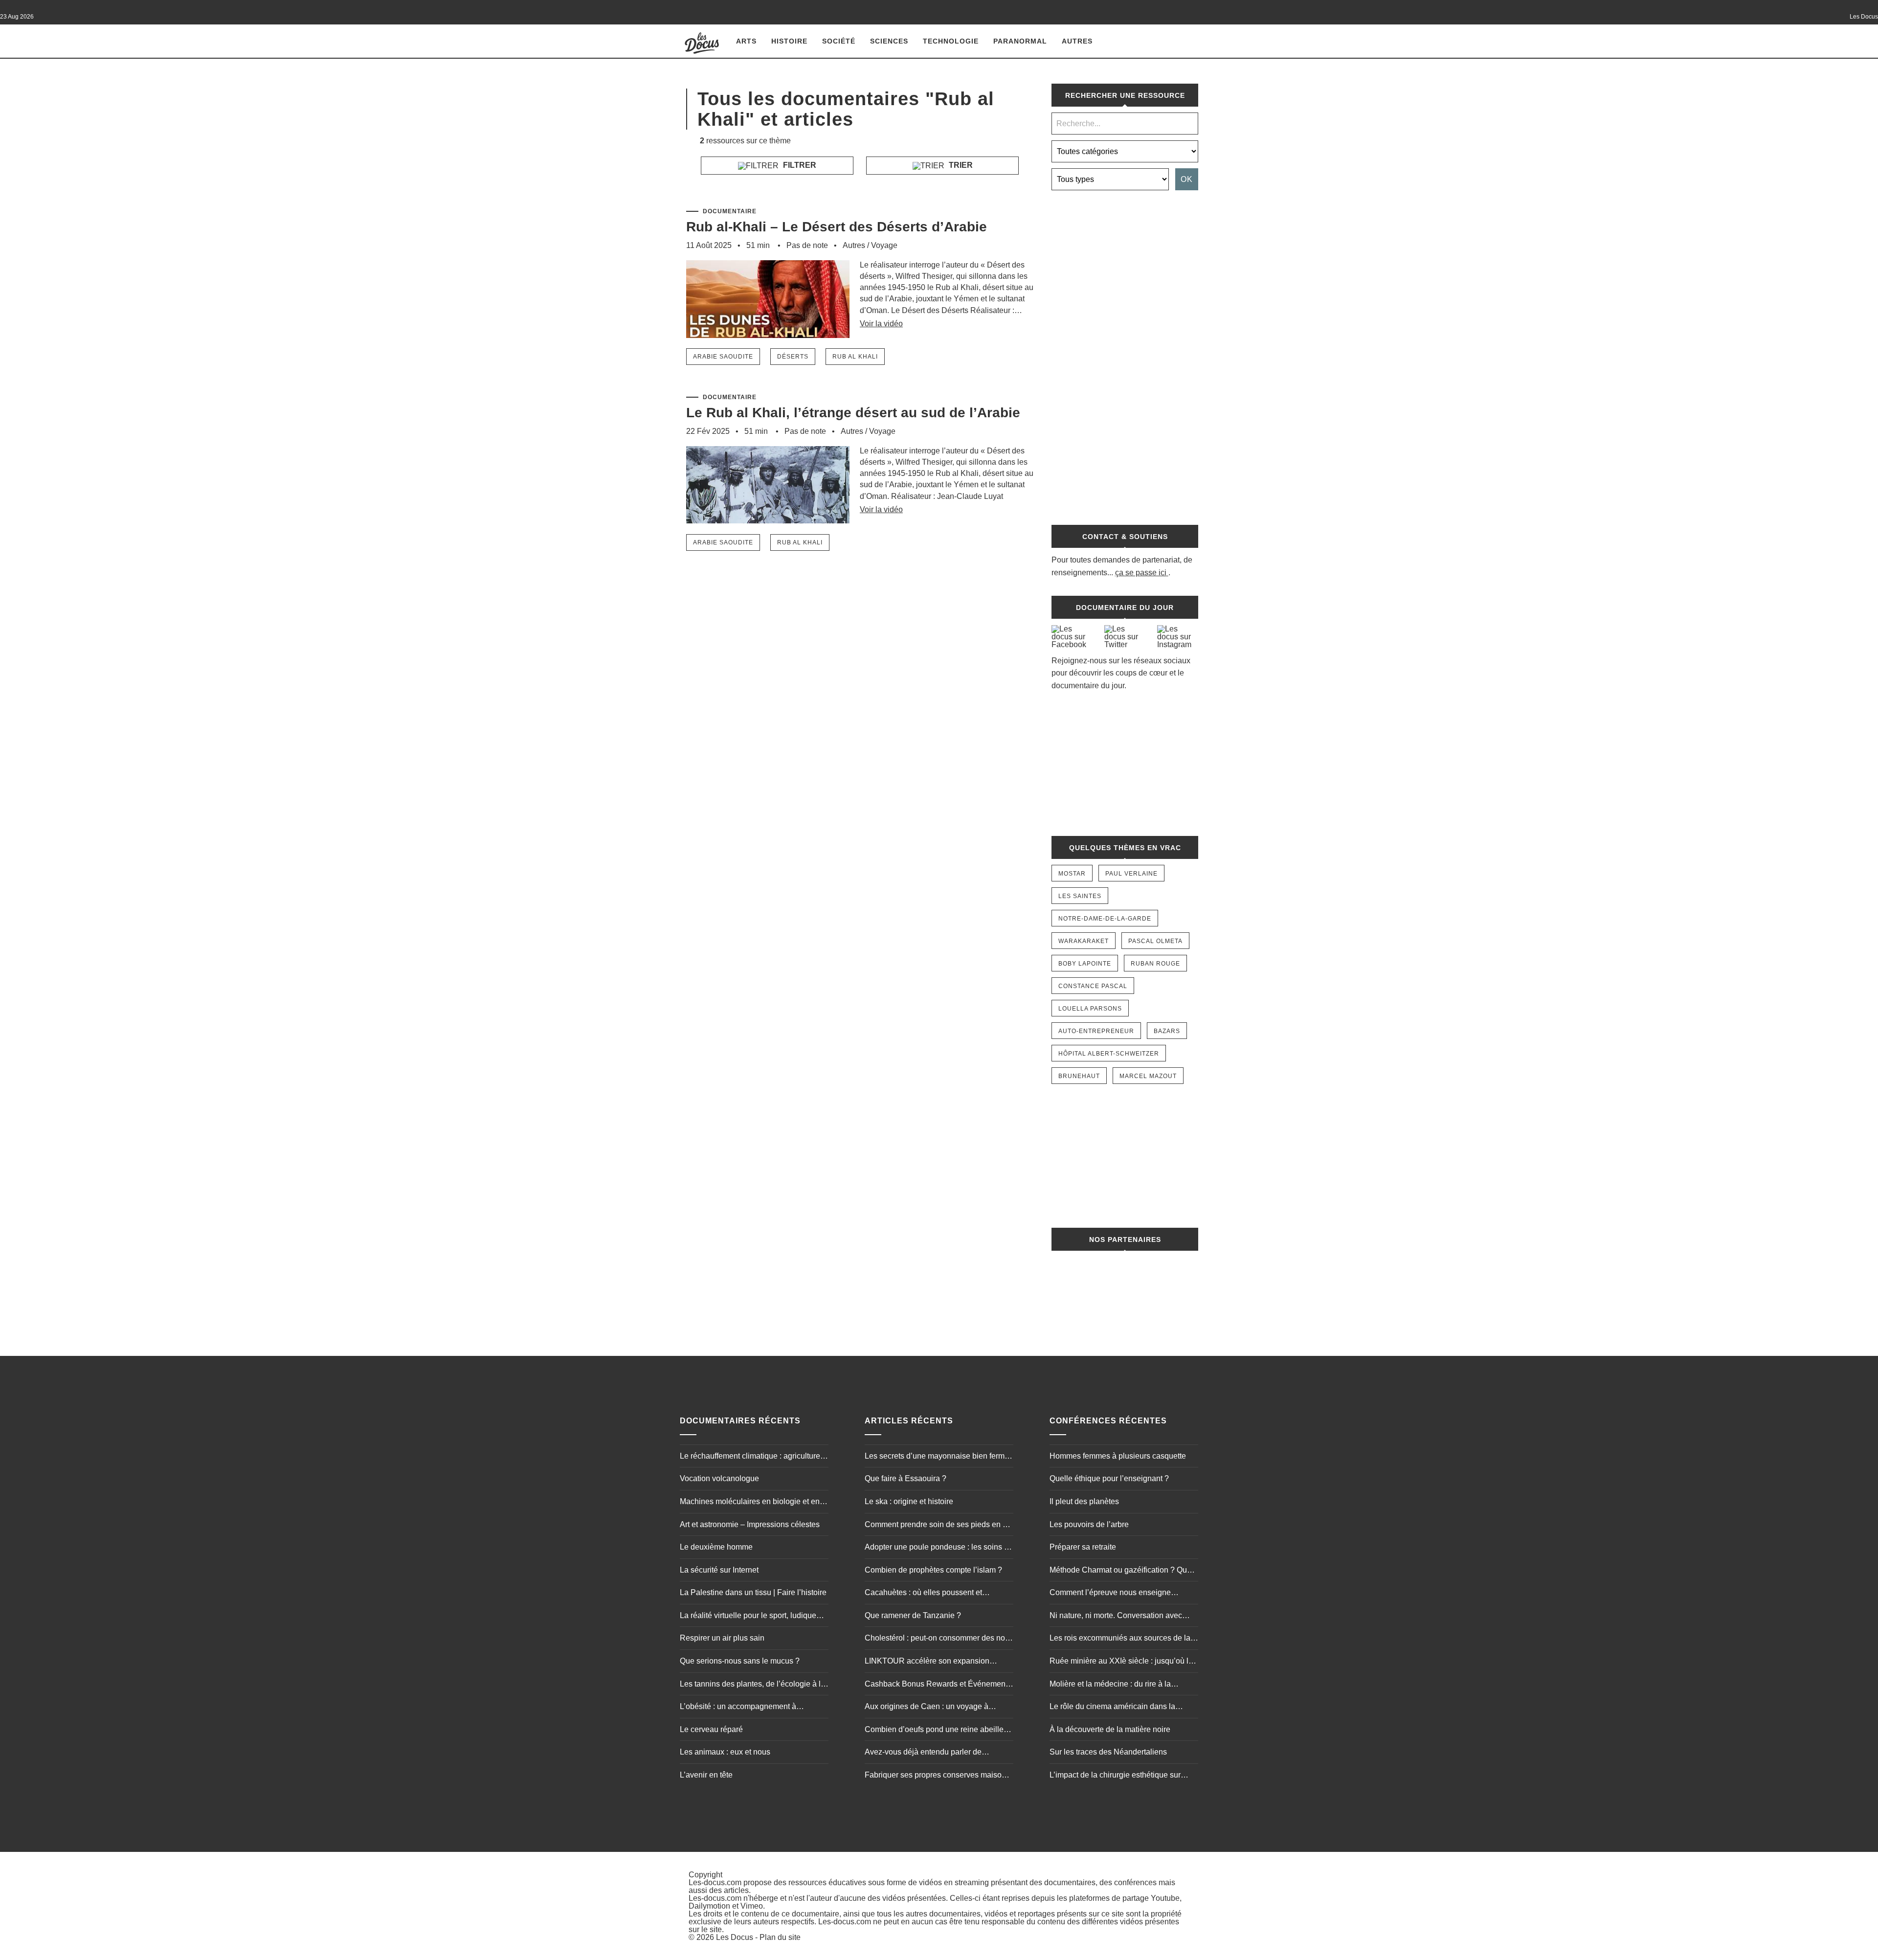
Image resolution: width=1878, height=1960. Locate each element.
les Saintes (1080, 896)
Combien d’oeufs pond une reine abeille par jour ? (934, 1731)
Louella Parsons (1090, 1009)
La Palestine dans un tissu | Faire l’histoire (753, 1592)
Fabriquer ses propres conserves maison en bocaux (935, 1776)
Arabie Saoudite (723, 357)
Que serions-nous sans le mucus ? (740, 1661)
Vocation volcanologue (719, 1478)
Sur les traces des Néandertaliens (1108, 1752)
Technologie (951, 41)
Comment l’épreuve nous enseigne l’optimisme (1110, 1594)
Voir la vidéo (881, 324)
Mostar (1072, 874)
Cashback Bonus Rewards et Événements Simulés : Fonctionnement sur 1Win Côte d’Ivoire (938, 1685)
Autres (1077, 41)
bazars (1167, 1031)
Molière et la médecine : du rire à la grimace (1110, 1685)
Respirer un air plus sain (722, 1638)
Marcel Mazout (1148, 1076)
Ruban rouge (1155, 964)
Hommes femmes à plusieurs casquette (1118, 1456)
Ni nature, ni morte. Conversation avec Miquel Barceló (1116, 1617)
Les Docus (735, 1937)
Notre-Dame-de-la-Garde (1105, 919)
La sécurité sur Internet (719, 1570)
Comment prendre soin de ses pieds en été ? (939, 1526)
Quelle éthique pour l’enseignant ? (1109, 1478)
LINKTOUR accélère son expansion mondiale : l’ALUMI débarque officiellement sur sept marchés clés (927, 1662)
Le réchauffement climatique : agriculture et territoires (754, 1457)
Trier (960, 165)
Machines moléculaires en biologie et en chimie (750, 1503)
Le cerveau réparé (711, 1729)
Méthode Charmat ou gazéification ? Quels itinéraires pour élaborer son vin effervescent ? (1123, 1571)
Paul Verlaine (1131, 874)
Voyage (884, 245)
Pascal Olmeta (1155, 941)
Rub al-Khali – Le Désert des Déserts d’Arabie (837, 227)
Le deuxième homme (716, 1547)
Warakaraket (1084, 941)
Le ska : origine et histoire (909, 1501)
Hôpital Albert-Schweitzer (1109, 1054)
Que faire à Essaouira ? (905, 1478)
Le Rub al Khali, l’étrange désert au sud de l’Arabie (853, 413)
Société (839, 41)
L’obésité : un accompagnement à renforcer (738, 1708)
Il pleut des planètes (1084, 1501)
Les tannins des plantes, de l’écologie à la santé (752, 1685)
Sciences (889, 41)
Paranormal (1020, 41)
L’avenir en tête (706, 1775)
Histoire (789, 41)
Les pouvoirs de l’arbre (1089, 1524)
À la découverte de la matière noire (1110, 1729)
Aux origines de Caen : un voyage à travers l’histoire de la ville (927, 1708)
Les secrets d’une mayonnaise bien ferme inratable (937, 1457)
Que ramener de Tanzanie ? (913, 1615)
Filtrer (799, 165)
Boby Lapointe (1085, 964)
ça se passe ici (1141, 573)
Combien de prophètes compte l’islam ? (933, 1570)
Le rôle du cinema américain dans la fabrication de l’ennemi (1112, 1708)
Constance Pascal (1093, 986)
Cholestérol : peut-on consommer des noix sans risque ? (938, 1639)
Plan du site (780, 1937)
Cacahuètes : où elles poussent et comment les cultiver (923, 1594)
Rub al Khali (855, 357)
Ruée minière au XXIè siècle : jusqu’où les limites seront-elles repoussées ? (1123, 1662)
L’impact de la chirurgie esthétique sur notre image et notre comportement (1115, 1776)
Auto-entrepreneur (1096, 1031)
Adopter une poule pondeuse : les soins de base (939, 1548)
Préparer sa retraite (1083, 1547)
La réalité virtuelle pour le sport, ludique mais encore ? (748, 1617)
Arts (746, 41)
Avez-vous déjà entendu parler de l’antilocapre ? (923, 1753)
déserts (793, 357)
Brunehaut (1079, 1076)
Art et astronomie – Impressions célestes (750, 1524)
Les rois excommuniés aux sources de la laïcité (1120, 1639)
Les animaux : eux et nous (725, 1752)
